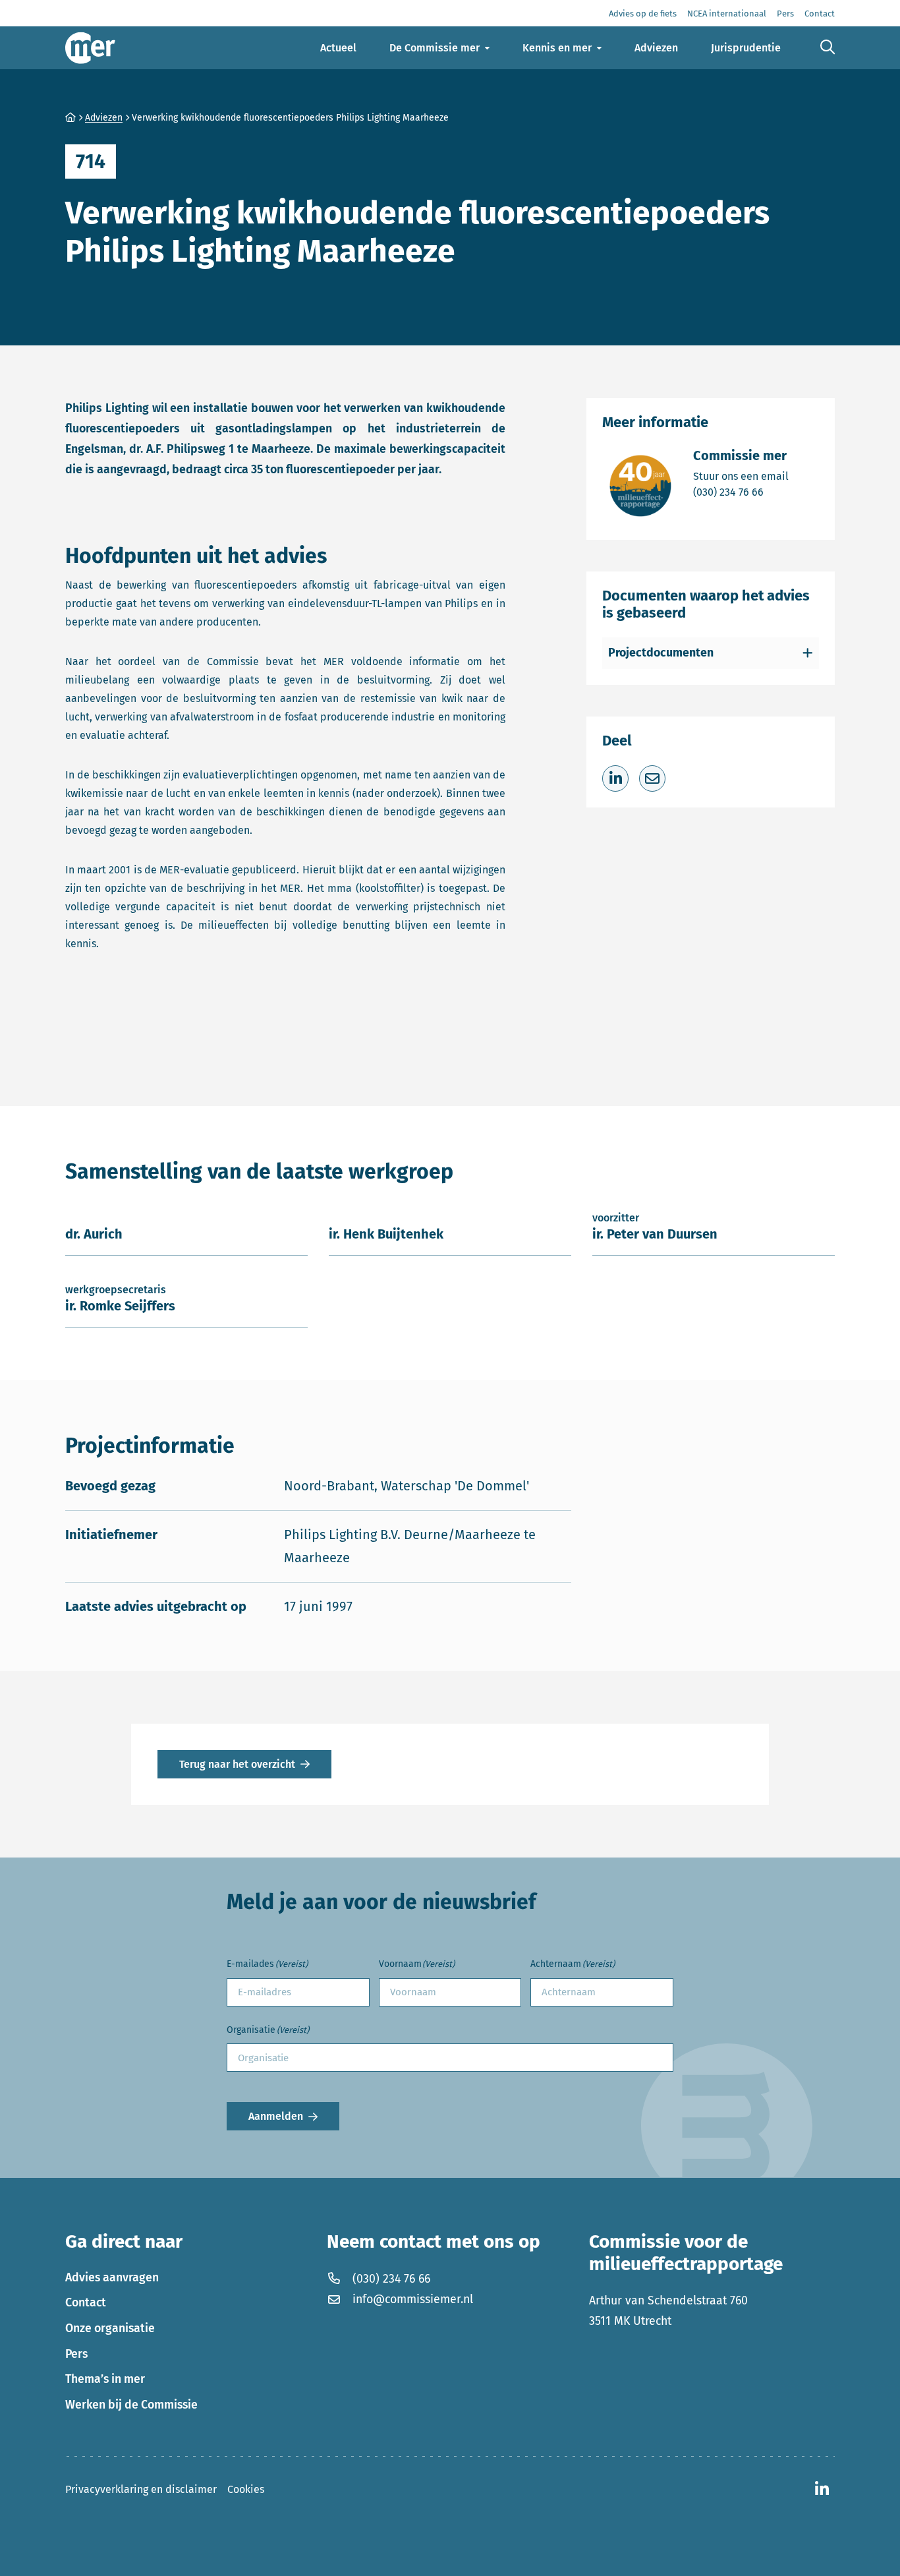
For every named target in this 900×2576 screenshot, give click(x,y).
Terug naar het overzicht (237, 1764)
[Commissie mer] (90, 48)
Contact (86, 2302)
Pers (76, 2354)
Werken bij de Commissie (131, 2405)
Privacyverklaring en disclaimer (141, 2489)
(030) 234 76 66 (741, 492)
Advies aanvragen (112, 2277)
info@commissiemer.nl (413, 2299)
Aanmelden (276, 2116)
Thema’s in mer (105, 2379)
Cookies (246, 2489)
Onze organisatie (110, 2328)
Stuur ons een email (741, 476)
